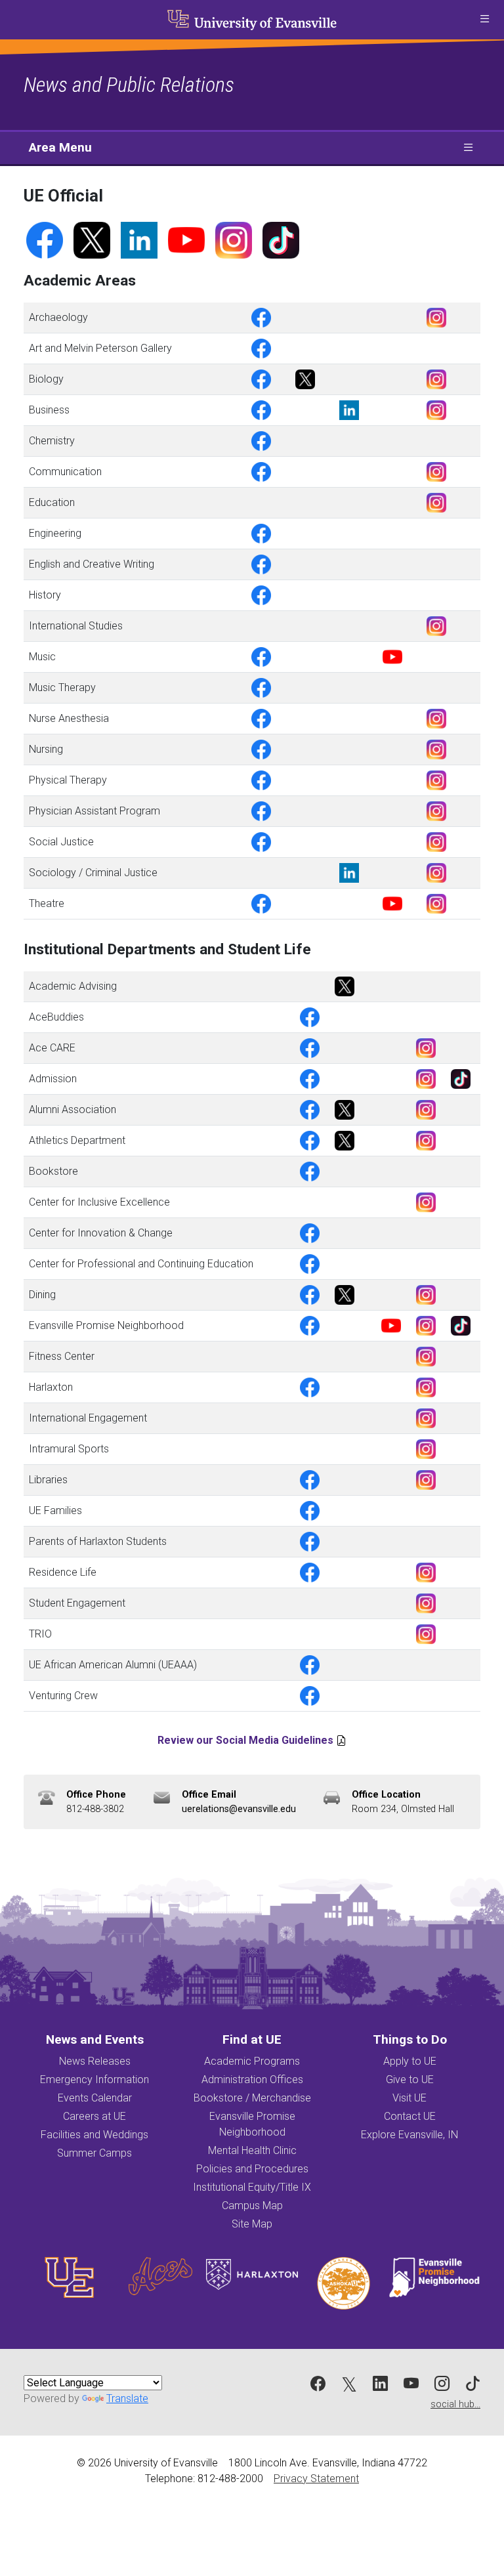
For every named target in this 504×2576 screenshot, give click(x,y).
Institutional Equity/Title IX (252, 2187)
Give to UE (410, 2080)
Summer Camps (94, 2153)
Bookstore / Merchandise (252, 2098)
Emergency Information (94, 2080)
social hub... (455, 2404)
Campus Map (252, 2206)
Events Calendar (95, 2098)
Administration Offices (252, 2080)
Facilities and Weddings (94, 2135)
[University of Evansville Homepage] (252, 20)
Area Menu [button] (60, 147)
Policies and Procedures (252, 2169)
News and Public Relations (129, 85)
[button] (484, 20)
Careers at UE (94, 2116)
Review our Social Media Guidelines (245, 1740)
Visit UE (409, 2098)
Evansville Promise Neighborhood (252, 2124)
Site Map (252, 2224)
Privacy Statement (316, 2479)
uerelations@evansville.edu (239, 1809)
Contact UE (410, 2116)
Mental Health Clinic (252, 2150)
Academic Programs (252, 2061)
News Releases (95, 2061)
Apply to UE (410, 2061)
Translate (127, 2398)
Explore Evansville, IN (409, 2135)
